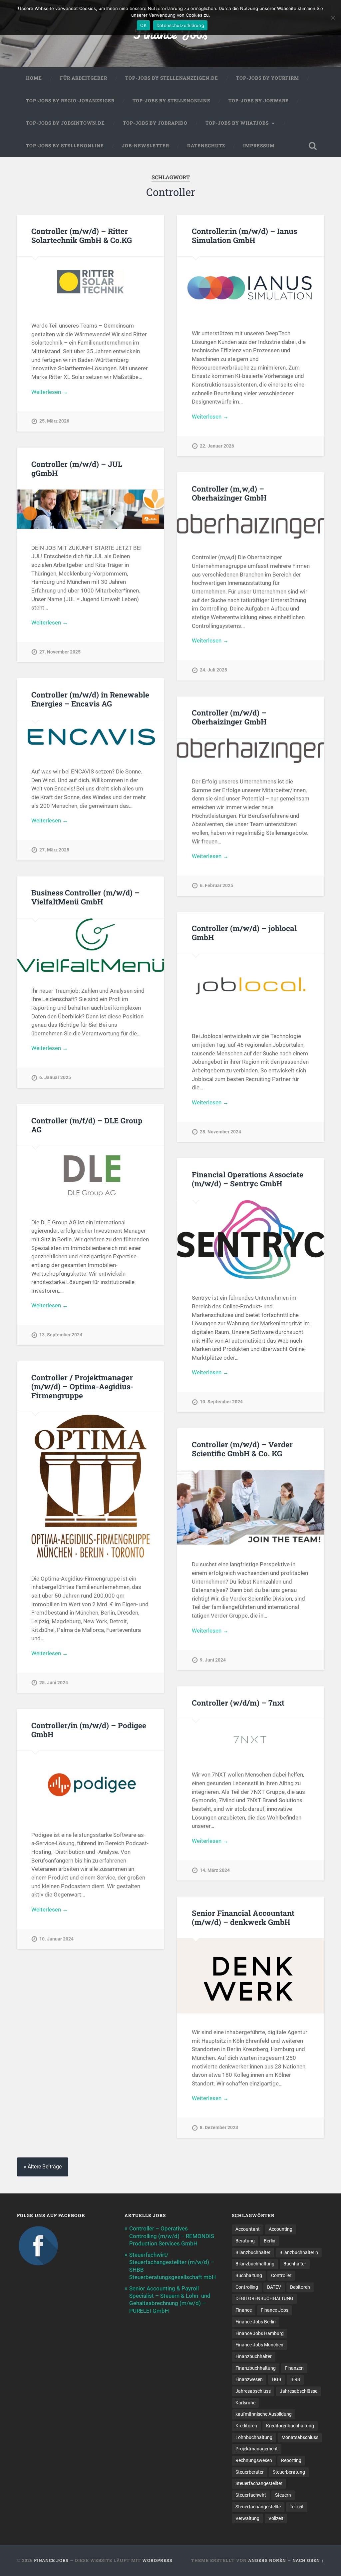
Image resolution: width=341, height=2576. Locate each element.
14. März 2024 (215, 1870)
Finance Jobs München (259, 2345)
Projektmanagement (257, 2449)
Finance (244, 2310)
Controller (281, 2275)
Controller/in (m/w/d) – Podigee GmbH (89, 1730)
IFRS (295, 2379)
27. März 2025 (54, 850)
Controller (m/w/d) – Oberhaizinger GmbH (229, 717)
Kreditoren (246, 2426)
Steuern (283, 2495)
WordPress (157, 2560)
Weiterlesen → (50, 392)
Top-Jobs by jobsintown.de (65, 123)
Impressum (259, 146)
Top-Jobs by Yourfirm (268, 78)
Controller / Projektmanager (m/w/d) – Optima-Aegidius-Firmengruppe (82, 1386)
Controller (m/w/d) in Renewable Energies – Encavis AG (90, 699)
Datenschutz (206, 146)
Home (34, 78)
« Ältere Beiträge (43, 2167)
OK (143, 25)
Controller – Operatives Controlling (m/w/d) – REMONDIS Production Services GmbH (172, 2236)
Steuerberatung (289, 2472)
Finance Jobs (275, 2310)
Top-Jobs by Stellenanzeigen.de (172, 78)
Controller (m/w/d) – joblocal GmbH (244, 933)
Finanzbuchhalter (254, 2356)
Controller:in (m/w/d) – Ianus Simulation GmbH (244, 235)
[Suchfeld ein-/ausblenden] (313, 146)
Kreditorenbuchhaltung (290, 2426)
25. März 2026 (54, 421)
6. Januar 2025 (55, 1078)
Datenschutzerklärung (180, 25)
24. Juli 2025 (213, 670)
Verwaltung (247, 2518)
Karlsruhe (245, 2403)
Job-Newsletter (146, 146)
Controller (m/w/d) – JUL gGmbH (77, 468)
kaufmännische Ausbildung (264, 2414)
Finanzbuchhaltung (256, 2368)
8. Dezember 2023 (219, 2128)
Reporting (291, 2460)
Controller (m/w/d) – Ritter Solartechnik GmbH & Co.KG (82, 235)
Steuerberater (250, 2472)
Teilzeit (297, 2507)
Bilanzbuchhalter (253, 2252)
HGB (277, 2379)
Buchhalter (295, 2264)
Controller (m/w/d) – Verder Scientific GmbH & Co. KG (242, 1449)
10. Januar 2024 (56, 1939)
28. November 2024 (220, 1132)
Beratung (245, 2241)
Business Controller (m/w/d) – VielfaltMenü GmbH (85, 897)
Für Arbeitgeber (84, 78)
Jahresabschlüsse (299, 2391)
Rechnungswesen (254, 2460)
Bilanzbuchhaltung (255, 2264)
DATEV (274, 2287)
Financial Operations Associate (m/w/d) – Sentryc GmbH (248, 1179)
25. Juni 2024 (54, 1683)
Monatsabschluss (300, 2437)
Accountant (248, 2229)
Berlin (270, 2241)
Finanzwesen (249, 2379)
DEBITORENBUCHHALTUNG (264, 2298)
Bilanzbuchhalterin (299, 2252)
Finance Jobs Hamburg (260, 2333)
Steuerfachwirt (251, 2495)
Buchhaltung (249, 2275)
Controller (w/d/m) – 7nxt (238, 1703)
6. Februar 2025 (216, 886)
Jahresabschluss (253, 2391)
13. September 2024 (61, 1335)
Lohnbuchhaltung (254, 2437)
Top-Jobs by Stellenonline (171, 101)
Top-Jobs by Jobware (259, 101)
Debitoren (300, 2287)
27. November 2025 (60, 652)
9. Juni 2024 (213, 1660)
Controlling (247, 2287)
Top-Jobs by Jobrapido (155, 123)
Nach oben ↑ (308, 2560)
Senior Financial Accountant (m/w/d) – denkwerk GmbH (243, 1917)
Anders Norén (267, 2560)
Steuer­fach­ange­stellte (258, 2507)
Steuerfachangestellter (259, 2483)
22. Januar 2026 (217, 446)
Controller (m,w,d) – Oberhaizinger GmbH (229, 493)
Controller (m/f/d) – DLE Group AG (87, 1125)
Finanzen (294, 2368)
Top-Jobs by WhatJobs (237, 123)
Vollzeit (276, 2518)
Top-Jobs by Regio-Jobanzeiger (70, 101)
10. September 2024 (221, 1402)
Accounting (281, 2229)
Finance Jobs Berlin (256, 2322)
